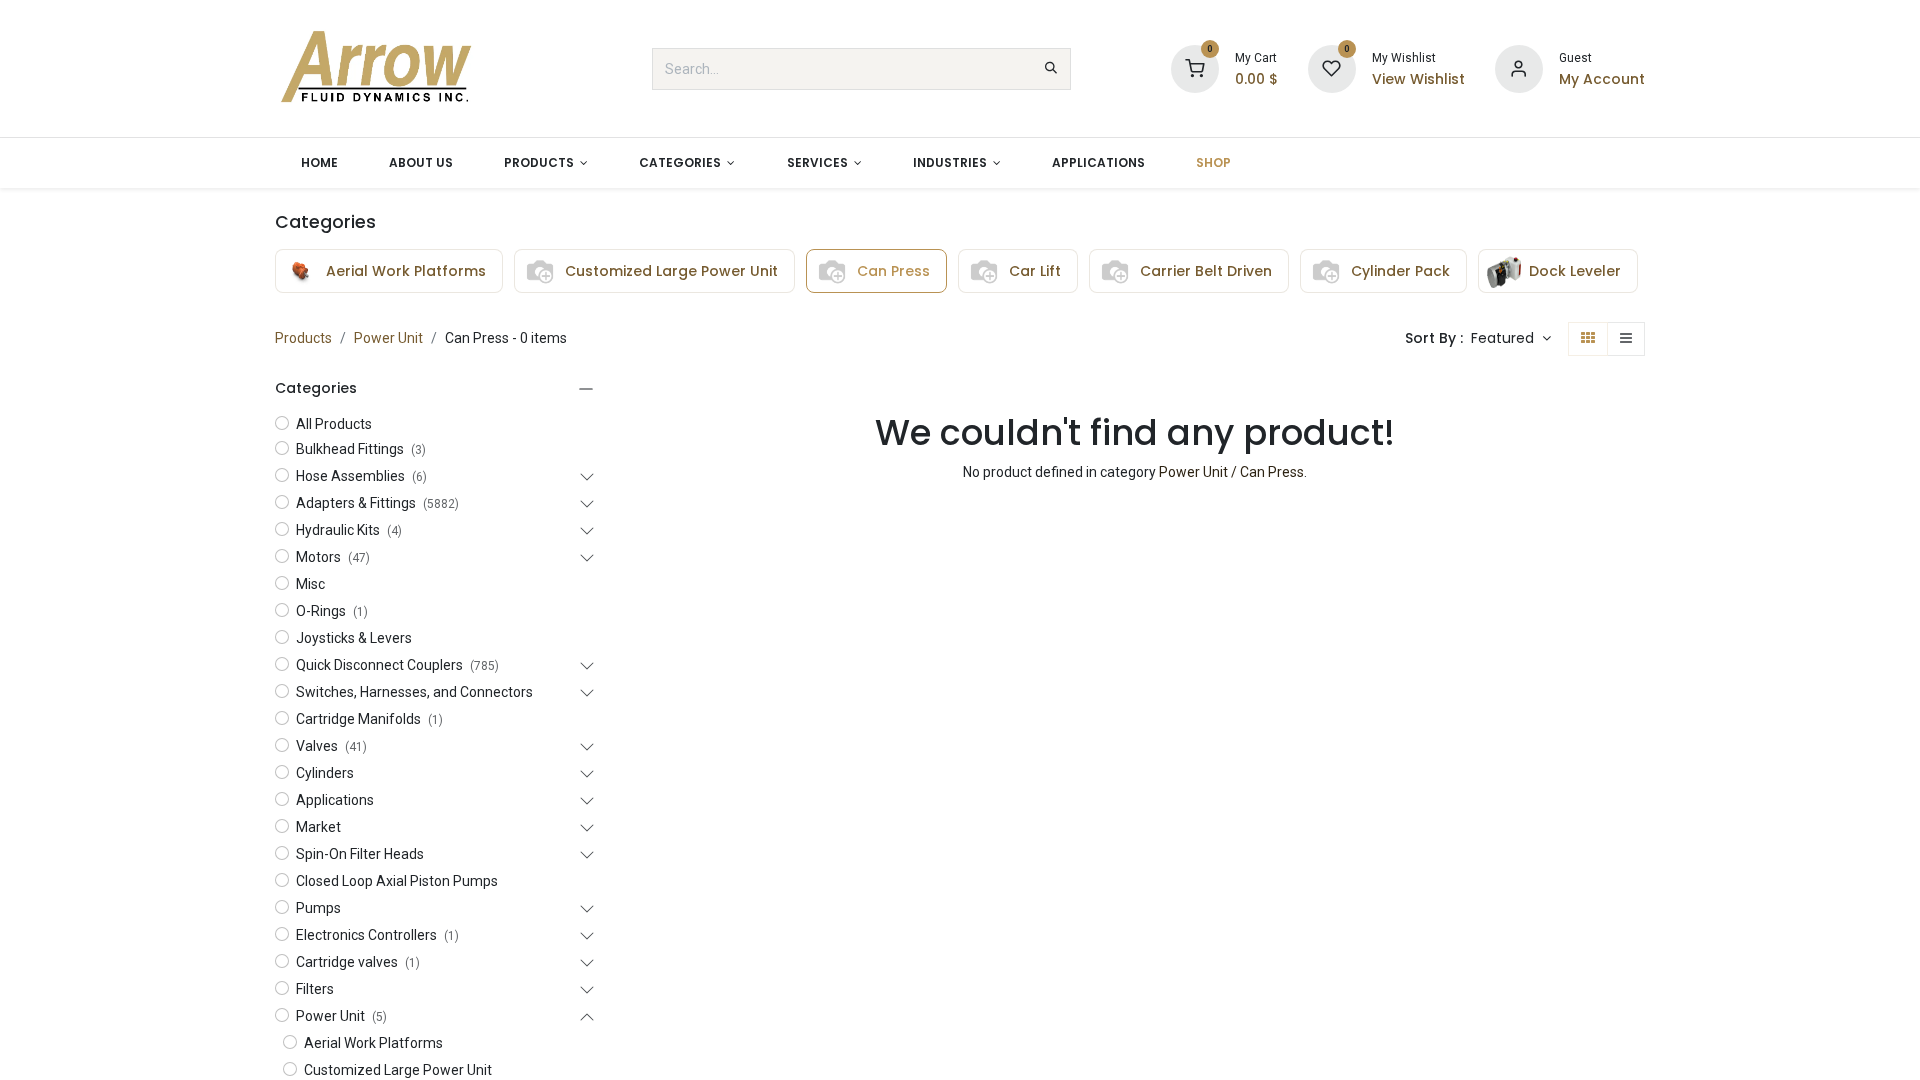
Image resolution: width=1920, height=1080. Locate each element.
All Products (334, 424)
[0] (1195, 68)
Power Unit (388, 338)
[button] (1511, 339)
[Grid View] (1588, 339)
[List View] (1626, 339)
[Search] (1051, 69)
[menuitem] (319, 163)
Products (303, 338)
